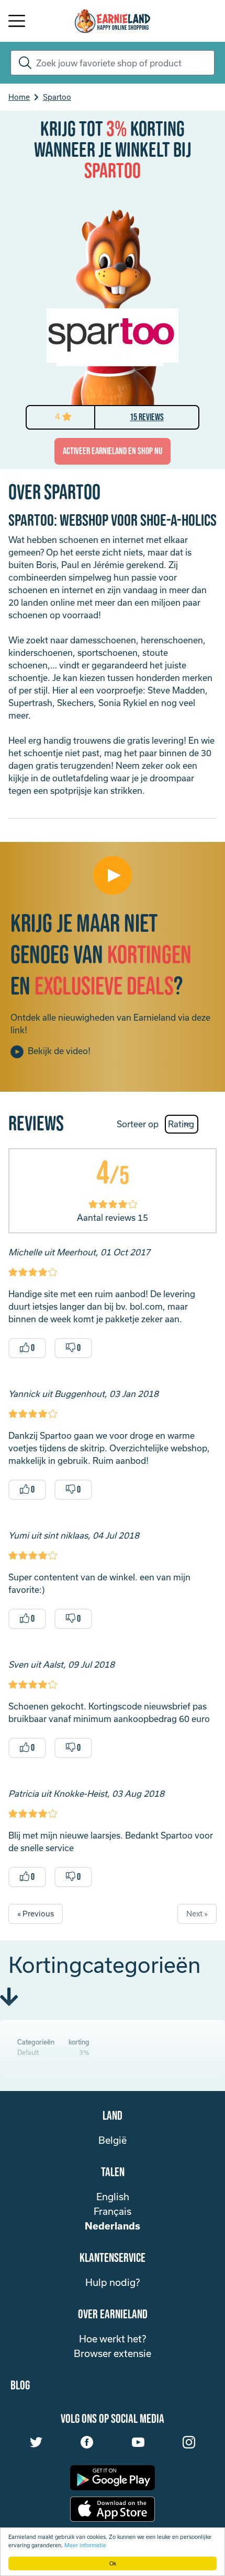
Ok (113, 2563)
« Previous (36, 1914)
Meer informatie (85, 2545)
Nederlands (113, 2226)
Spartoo (57, 97)
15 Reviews (147, 417)
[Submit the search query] (23, 63)
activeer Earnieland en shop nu (113, 451)
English (113, 2197)
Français (113, 2211)
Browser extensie (113, 2353)
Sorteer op (138, 1124)
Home (19, 97)
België (113, 2140)
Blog (20, 2386)
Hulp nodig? (113, 2282)
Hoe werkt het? (113, 2339)
